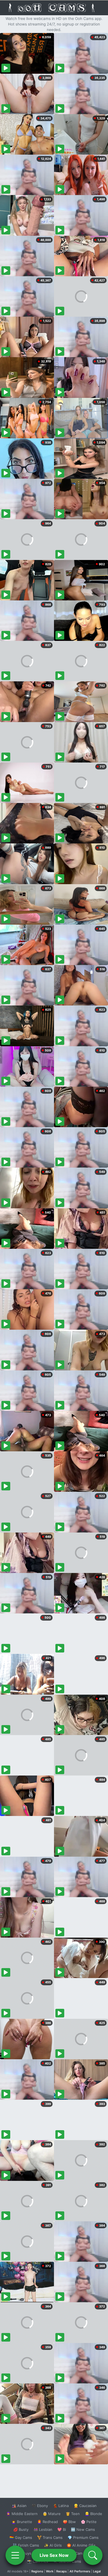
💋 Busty (21, 2529)
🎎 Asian (19, 2506)
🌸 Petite (89, 2522)
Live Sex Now (54, 2555)
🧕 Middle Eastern (22, 2514)
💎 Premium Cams (83, 2537)
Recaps (61, 2571)
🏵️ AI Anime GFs (81, 2545)
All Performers (80, 2571)
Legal (97, 2571)
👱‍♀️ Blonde (93, 2514)
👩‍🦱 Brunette (22, 2522)
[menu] (15, 2555)
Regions (37, 2571)
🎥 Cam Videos (83, 2553)
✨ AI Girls (53, 2545)
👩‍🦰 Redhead (47, 2522)
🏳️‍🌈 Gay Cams (21, 2537)
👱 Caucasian (85, 2506)
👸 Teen (73, 2514)
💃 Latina (61, 2506)
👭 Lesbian (43, 2529)
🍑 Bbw (69, 2522)
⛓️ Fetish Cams (26, 2545)
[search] (93, 2555)
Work (50, 2571)
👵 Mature (52, 2514)
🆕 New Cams (83, 2529)
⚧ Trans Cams (50, 2537)
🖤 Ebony (40, 2506)
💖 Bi (62, 2529)
